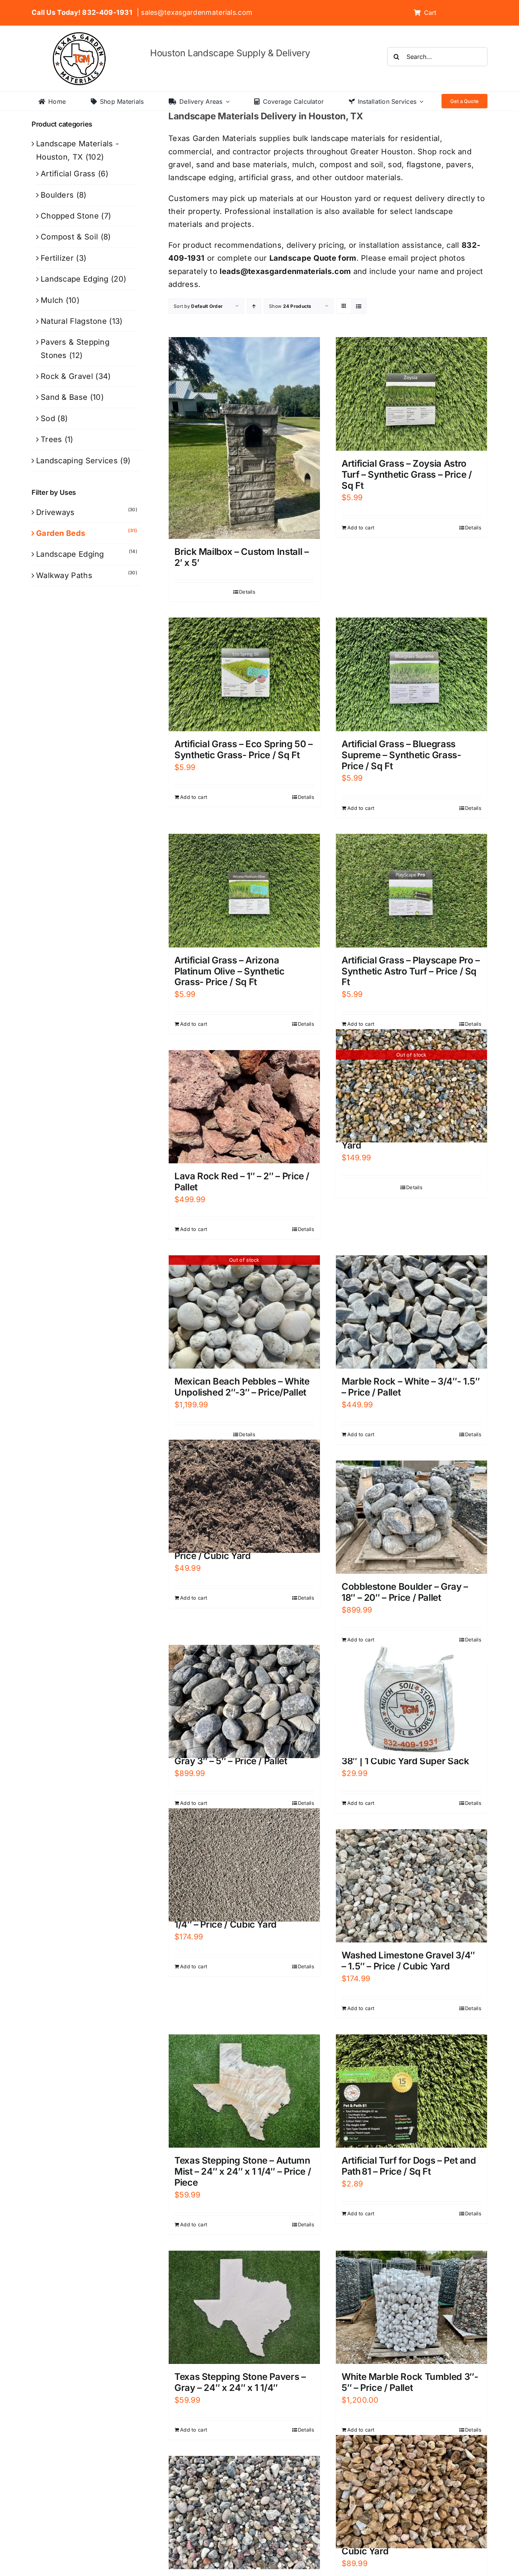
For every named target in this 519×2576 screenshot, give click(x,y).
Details (247, 592)
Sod (48, 418)
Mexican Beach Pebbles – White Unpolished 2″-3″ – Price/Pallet (242, 1387)
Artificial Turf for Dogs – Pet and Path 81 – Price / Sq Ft (409, 2166)
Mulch (52, 300)
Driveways (55, 512)
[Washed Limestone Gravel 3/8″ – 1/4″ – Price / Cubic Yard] (244, 1865)
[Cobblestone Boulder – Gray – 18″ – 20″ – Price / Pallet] (411, 1517)
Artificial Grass (68, 174)
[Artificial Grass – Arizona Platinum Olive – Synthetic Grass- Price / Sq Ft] (244, 891)
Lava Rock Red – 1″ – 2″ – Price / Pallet (242, 1182)
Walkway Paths (64, 575)
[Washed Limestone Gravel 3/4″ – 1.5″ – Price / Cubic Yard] (411, 1886)
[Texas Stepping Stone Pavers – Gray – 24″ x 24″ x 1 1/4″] (244, 2307)
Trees (51, 439)
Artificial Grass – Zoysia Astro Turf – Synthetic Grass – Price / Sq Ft (407, 474)
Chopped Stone (70, 216)
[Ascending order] (254, 306)
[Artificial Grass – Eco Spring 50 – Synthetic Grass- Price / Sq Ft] (244, 674)
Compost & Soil (69, 237)
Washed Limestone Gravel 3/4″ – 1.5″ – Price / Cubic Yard (408, 1961)
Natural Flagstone (74, 321)
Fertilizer (57, 258)
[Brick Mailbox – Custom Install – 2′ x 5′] (244, 438)
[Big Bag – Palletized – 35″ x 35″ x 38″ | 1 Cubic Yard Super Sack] (411, 1701)
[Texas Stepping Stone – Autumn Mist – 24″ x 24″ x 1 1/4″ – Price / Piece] (244, 2091)
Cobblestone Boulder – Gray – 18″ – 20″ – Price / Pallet (405, 1592)
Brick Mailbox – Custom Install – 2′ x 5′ (241, 557)
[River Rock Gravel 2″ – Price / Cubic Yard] (411, 2492)
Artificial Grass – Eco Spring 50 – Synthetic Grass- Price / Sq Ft (244, 749)
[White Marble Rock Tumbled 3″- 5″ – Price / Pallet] (411, 2307)
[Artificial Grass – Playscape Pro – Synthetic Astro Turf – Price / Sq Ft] (411, 891)
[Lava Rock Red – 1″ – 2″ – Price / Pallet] (244, 1107)
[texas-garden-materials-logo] (80, 36)
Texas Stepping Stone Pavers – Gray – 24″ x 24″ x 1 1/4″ (240, 2382)
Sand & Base (64, 397)
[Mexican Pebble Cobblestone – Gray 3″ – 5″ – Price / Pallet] (244, 1701)
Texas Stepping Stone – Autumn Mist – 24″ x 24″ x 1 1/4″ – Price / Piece (243, 2171)
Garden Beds (61, 533)
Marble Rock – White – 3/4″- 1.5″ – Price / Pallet (411, 1387)
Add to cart (361, 528)
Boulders (57, 195)
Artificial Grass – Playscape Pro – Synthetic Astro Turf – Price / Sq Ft (411, 971)
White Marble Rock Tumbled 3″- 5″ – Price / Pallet (410, 2382)
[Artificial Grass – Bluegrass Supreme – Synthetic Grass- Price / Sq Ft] (411, 674)
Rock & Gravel (67, 376)
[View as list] (359, 306)
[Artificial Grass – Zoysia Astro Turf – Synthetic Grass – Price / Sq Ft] (411, 394)
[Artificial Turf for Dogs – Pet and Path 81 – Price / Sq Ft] (411, 2091)
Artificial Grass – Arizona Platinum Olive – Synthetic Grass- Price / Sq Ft (229, 971)
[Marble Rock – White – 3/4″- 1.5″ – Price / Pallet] (411, 1312)
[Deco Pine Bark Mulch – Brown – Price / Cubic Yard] (244, 1496)
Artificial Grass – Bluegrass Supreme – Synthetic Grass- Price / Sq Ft (401, 755)
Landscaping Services (77, 461)
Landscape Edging (75, 279)
